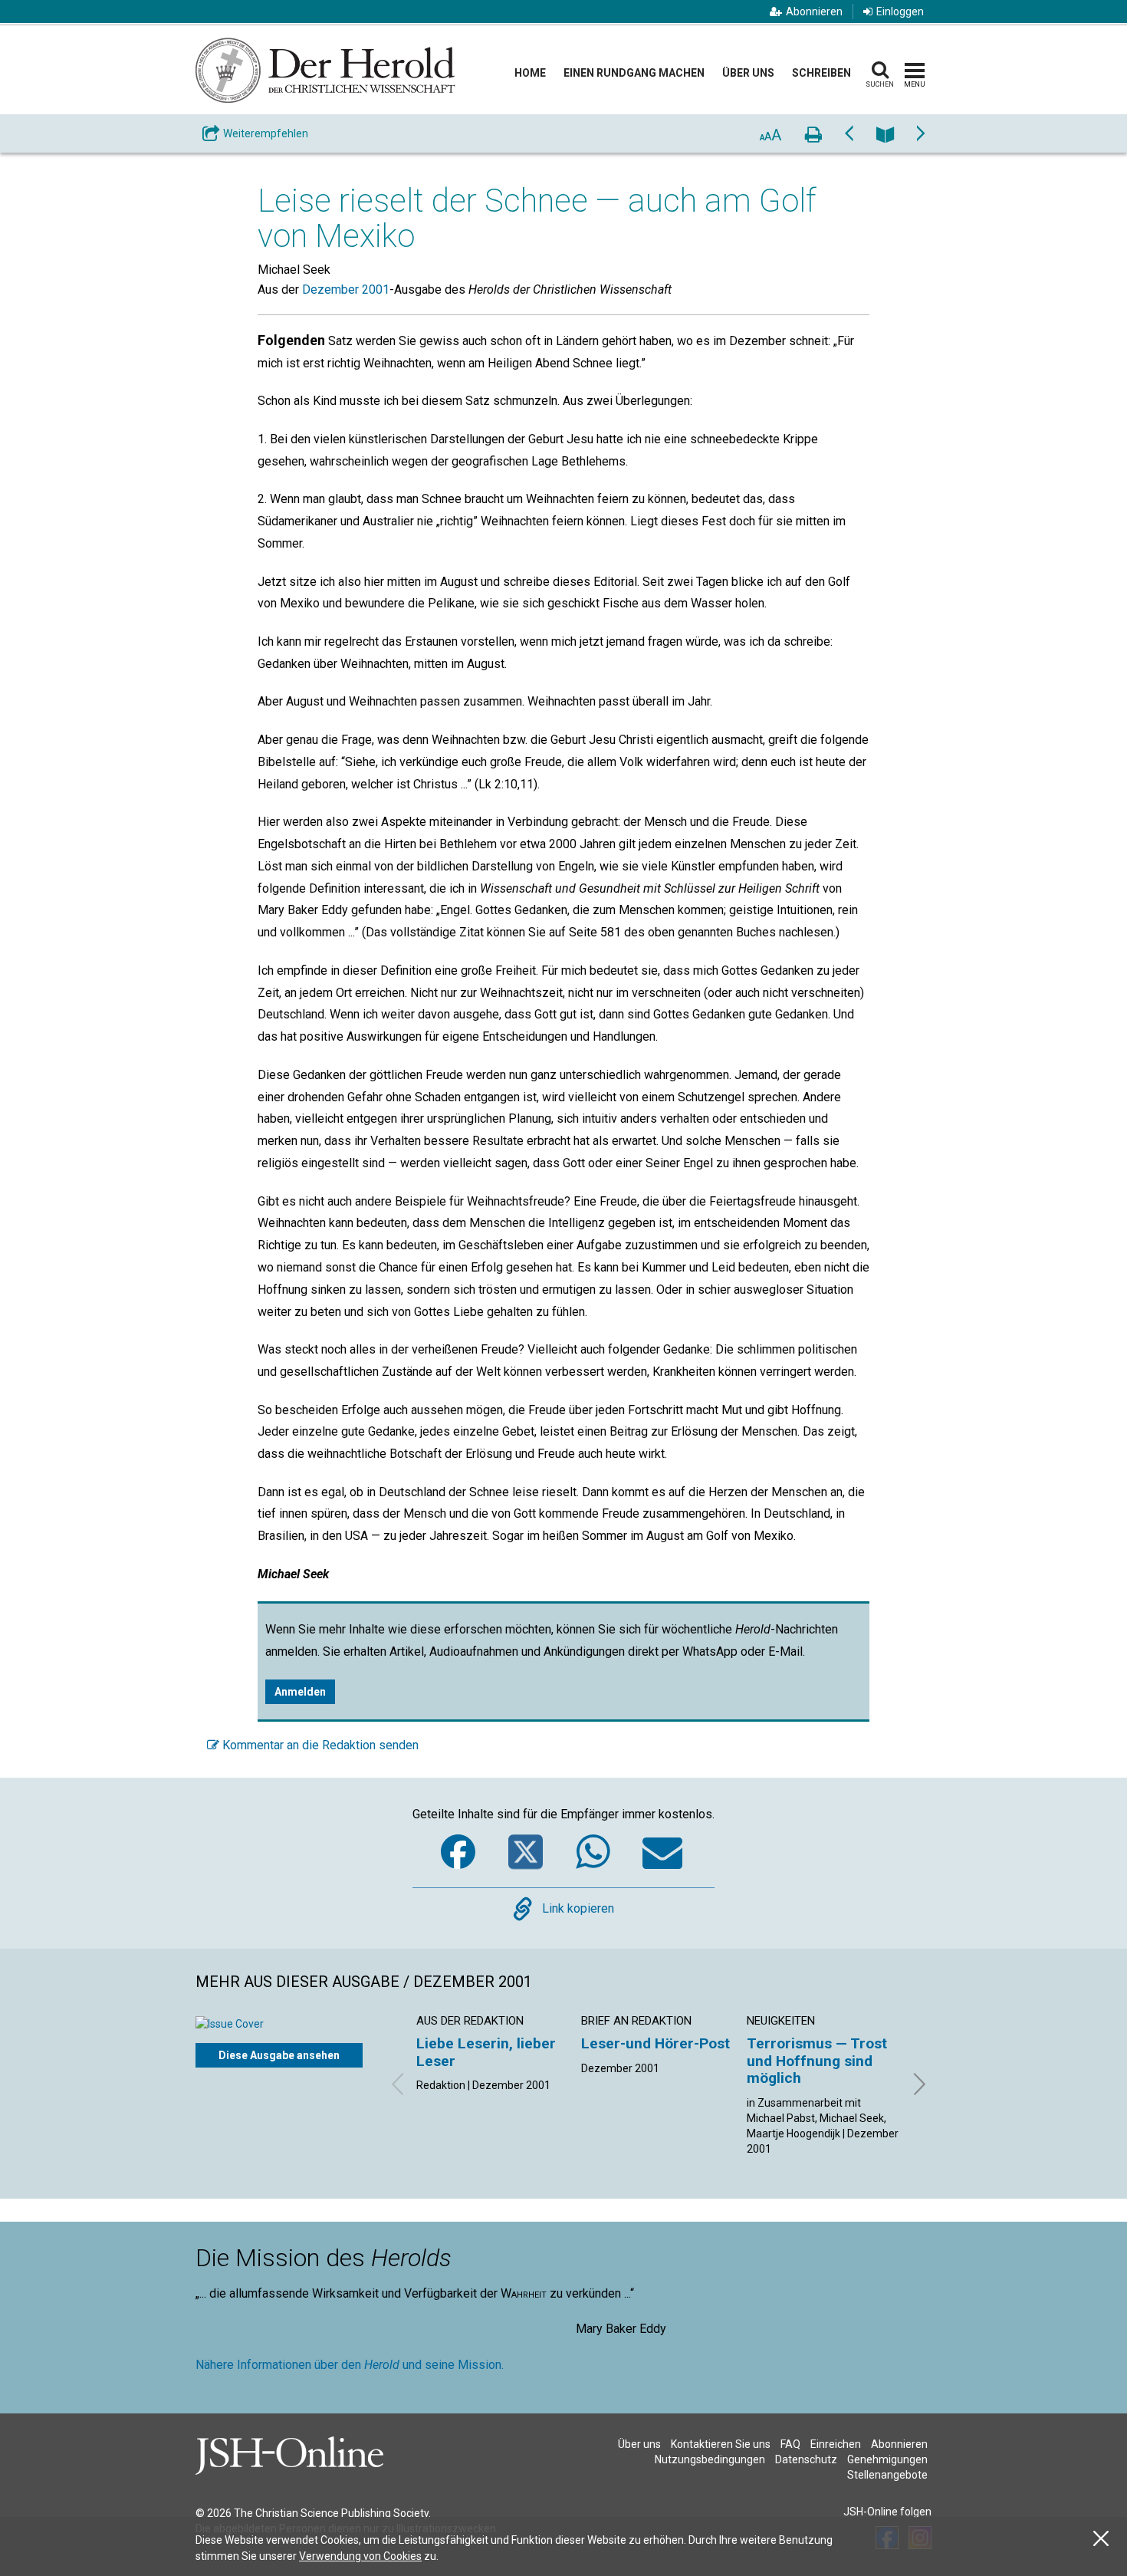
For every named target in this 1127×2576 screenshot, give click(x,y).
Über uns (748, 73)
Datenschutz (806, 2459)
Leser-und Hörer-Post (655, 2043)
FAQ (790, 2444)
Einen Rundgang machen (634, 73)
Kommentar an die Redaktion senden (319, 1745)
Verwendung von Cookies (360, 2556)
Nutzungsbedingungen (710, 2459)
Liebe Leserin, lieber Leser (486, 2052)
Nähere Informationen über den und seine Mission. (350, 2365)
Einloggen (900, 12)
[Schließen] (1101, 2539)
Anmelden (300, 1692)
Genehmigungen (887, 2459)
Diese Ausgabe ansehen (279, 2055)
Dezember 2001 (346, 290)
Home (530, 73)
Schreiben (821, 73)
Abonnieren (814, 12)
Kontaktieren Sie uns (721, 2444)
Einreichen (836, 2444)
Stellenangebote (887, 2475)
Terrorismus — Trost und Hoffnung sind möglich (817, 2061)
